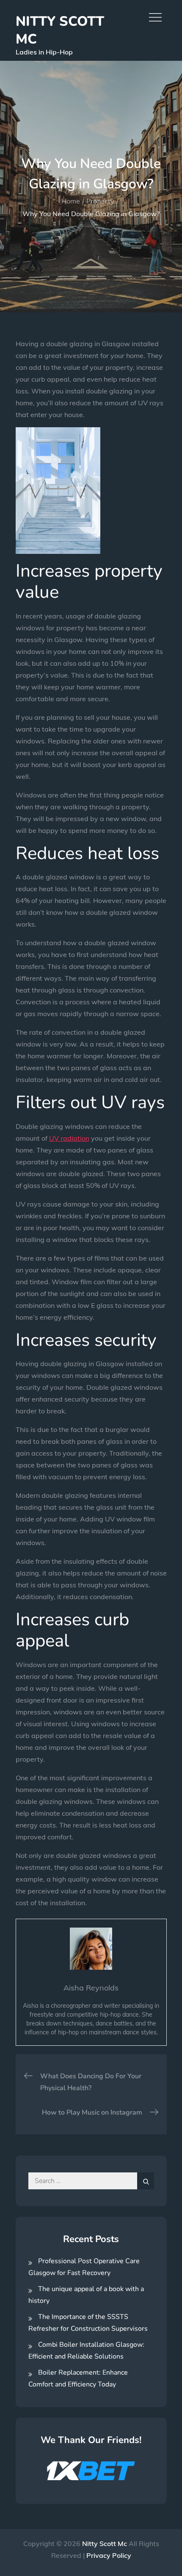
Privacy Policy (109, 2555)
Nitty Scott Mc (60, 30)
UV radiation (69, 1138)
